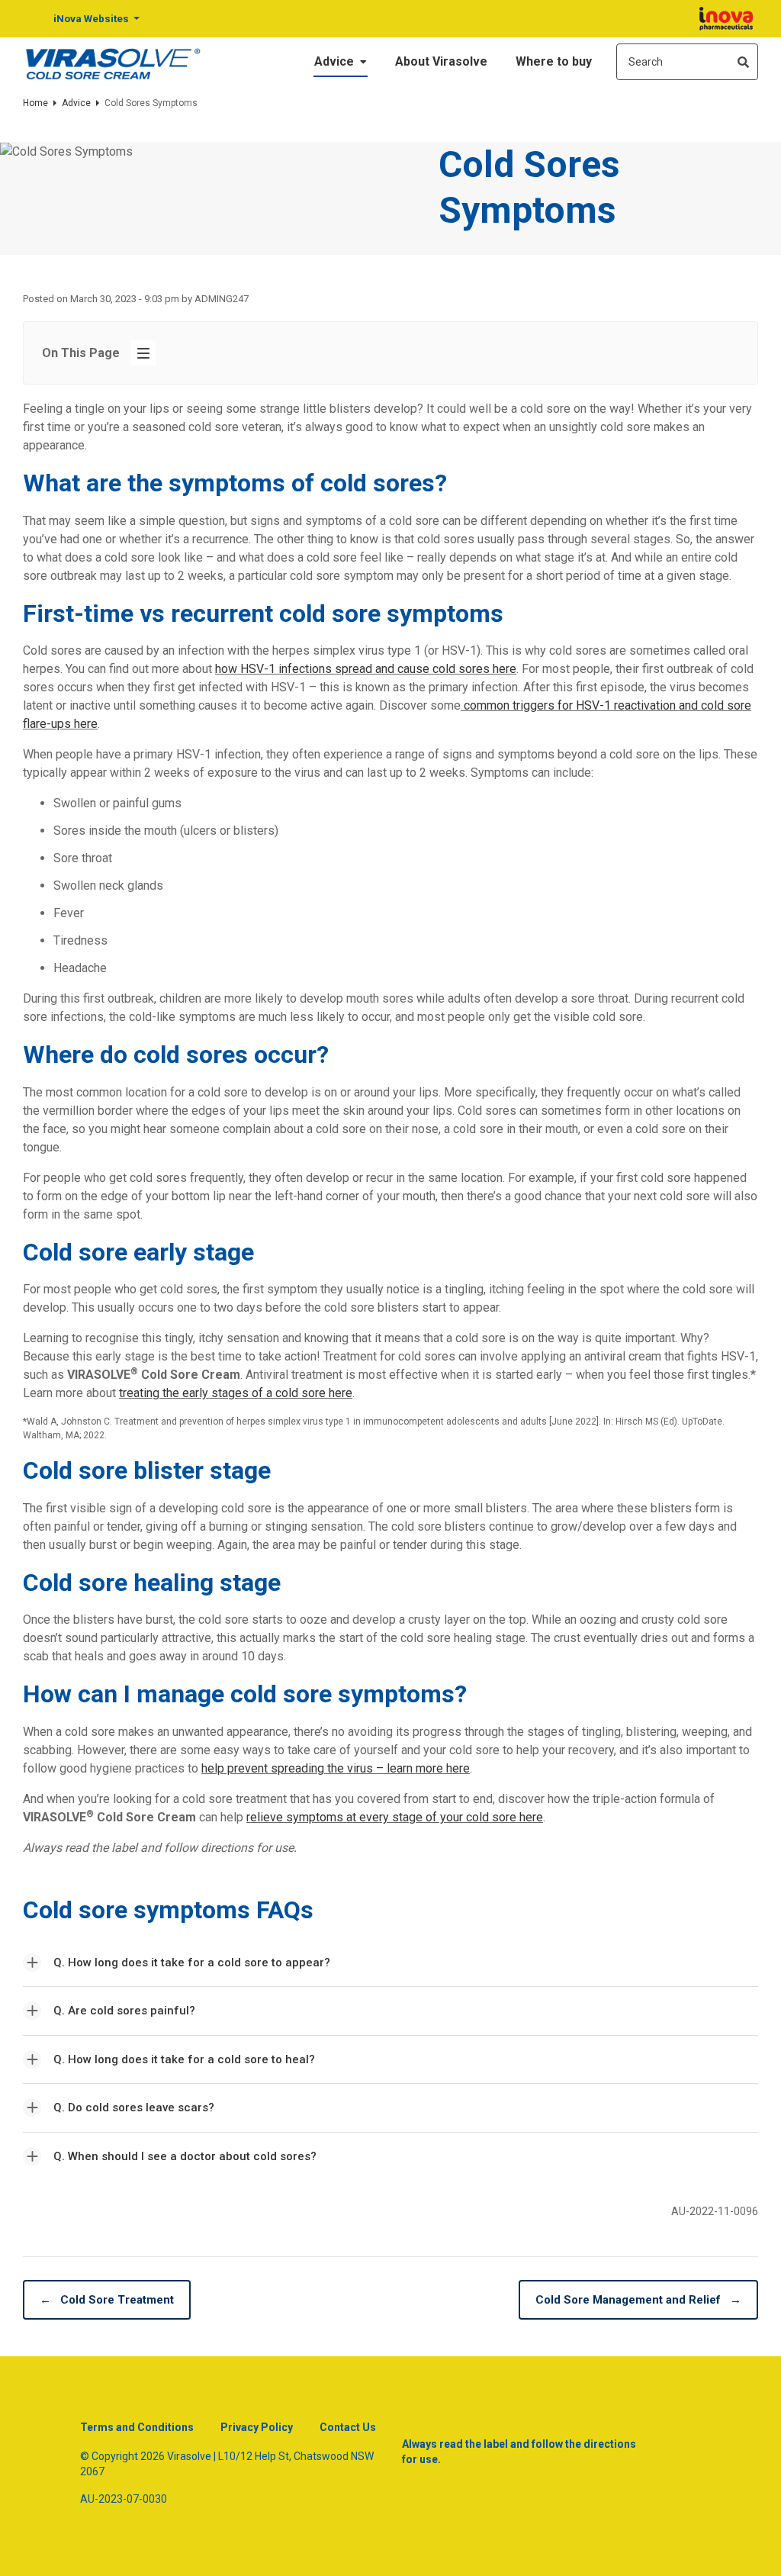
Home (35, 103)
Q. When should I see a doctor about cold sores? (185, 2156)
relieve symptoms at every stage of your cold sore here (395, 1817)
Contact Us (348, 2427)
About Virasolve (441, 61)
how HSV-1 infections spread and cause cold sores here (366, 669)
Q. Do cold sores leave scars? (134, 2107)
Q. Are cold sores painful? (124, 2011)
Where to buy (554, 61)
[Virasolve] (113, 62)
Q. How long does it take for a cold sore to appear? (192, 1963)
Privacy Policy (257, 2427)
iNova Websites (92, 18)
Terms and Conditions (137, 2427)
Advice (336, 61)
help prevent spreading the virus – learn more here (336, 1768)
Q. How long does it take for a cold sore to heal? (184, 2059)
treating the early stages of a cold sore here (236, 1393)
